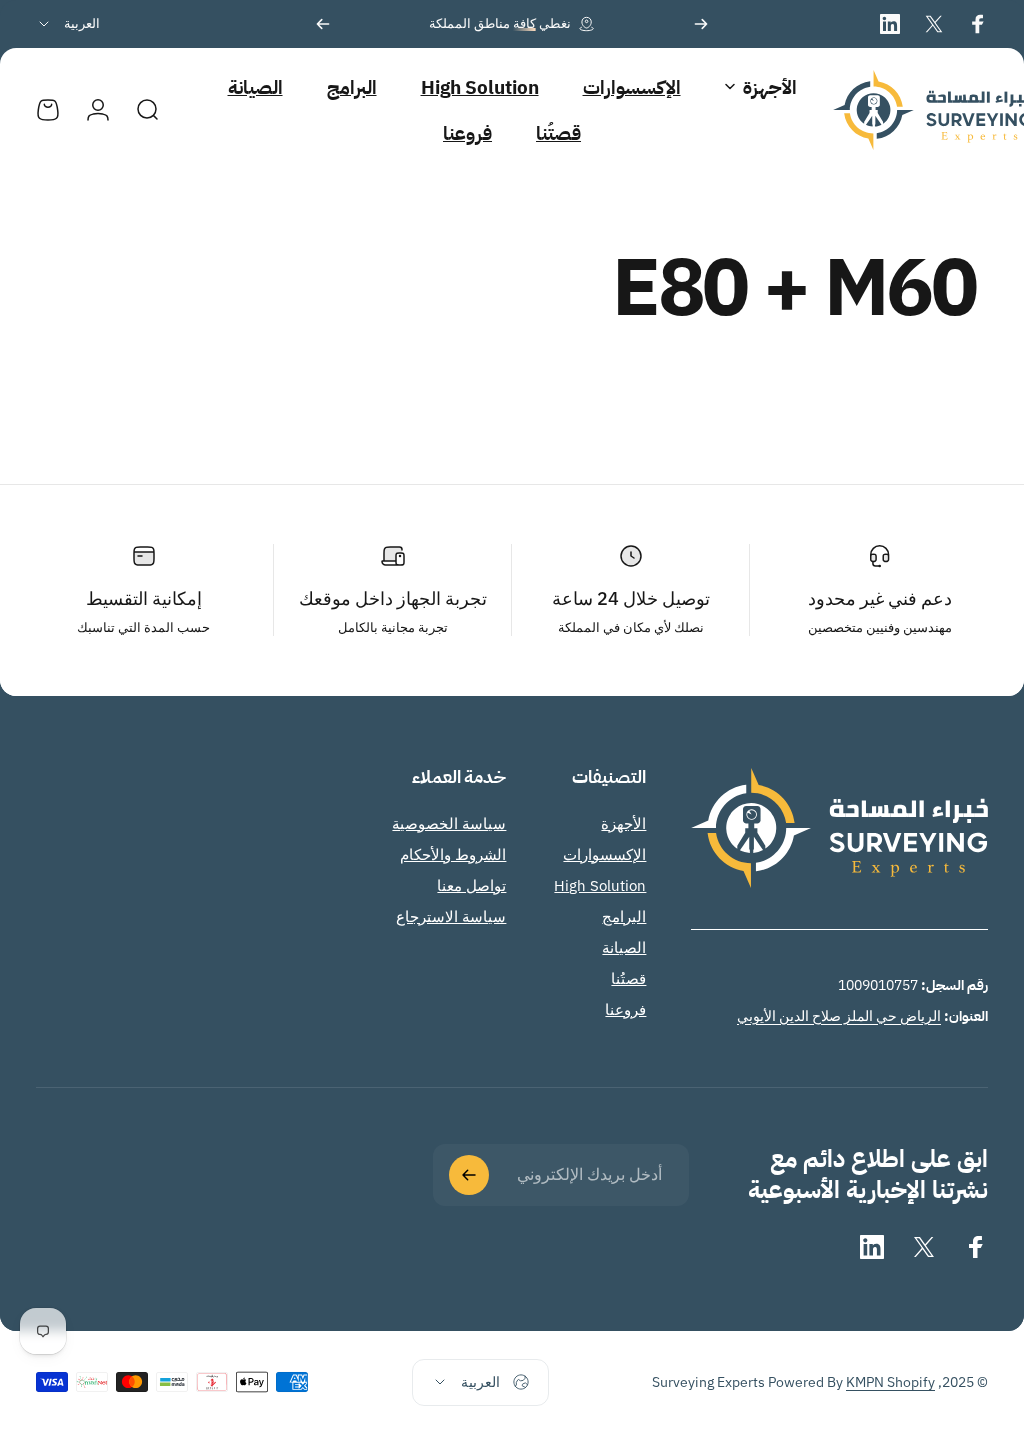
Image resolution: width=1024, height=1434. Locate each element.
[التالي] (323, 24)
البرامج (624, 916)
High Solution (600, 885)
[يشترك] (469, 1175)
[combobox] (68, 24)
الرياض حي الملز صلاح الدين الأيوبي (839, 1016)
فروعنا (625, 1009)
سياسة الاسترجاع (451, 916)
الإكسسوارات (604, 854)
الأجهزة (623, 823)
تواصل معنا (471, 885)
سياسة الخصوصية (449, 823)
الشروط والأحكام (453, 854)
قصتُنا (628, 978)
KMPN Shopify (890, 1382)
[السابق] (701, 24)
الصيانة (624, 947)
